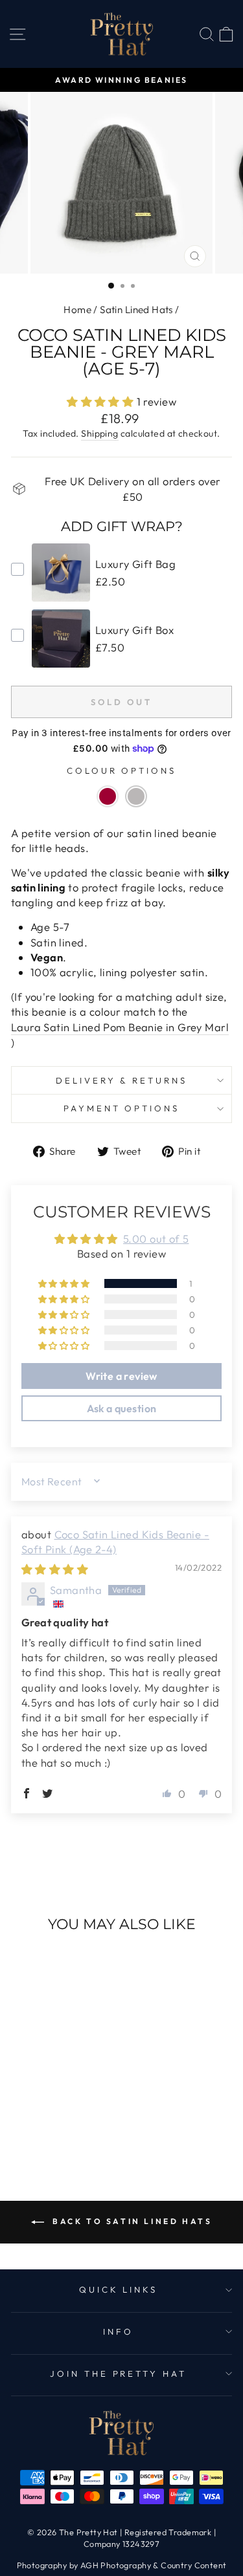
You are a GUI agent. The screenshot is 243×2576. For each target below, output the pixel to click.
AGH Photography (116, 2565)
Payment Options (122, 1108)
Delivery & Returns (122, 1080)
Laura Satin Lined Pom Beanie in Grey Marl (120, 1027)
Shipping (99, 433)
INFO (118, 2331)
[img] (55, 1569)
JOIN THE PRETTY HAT (119, 2374)
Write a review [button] (121, 1376)
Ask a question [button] (122, 1408)
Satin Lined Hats (136, 310)
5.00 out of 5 (156, 1239)
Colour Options (122, 770)
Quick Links (119, 2289)
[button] (102, 401)
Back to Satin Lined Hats (131, 2221)
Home (77, 310)
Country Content (193, 2565)
